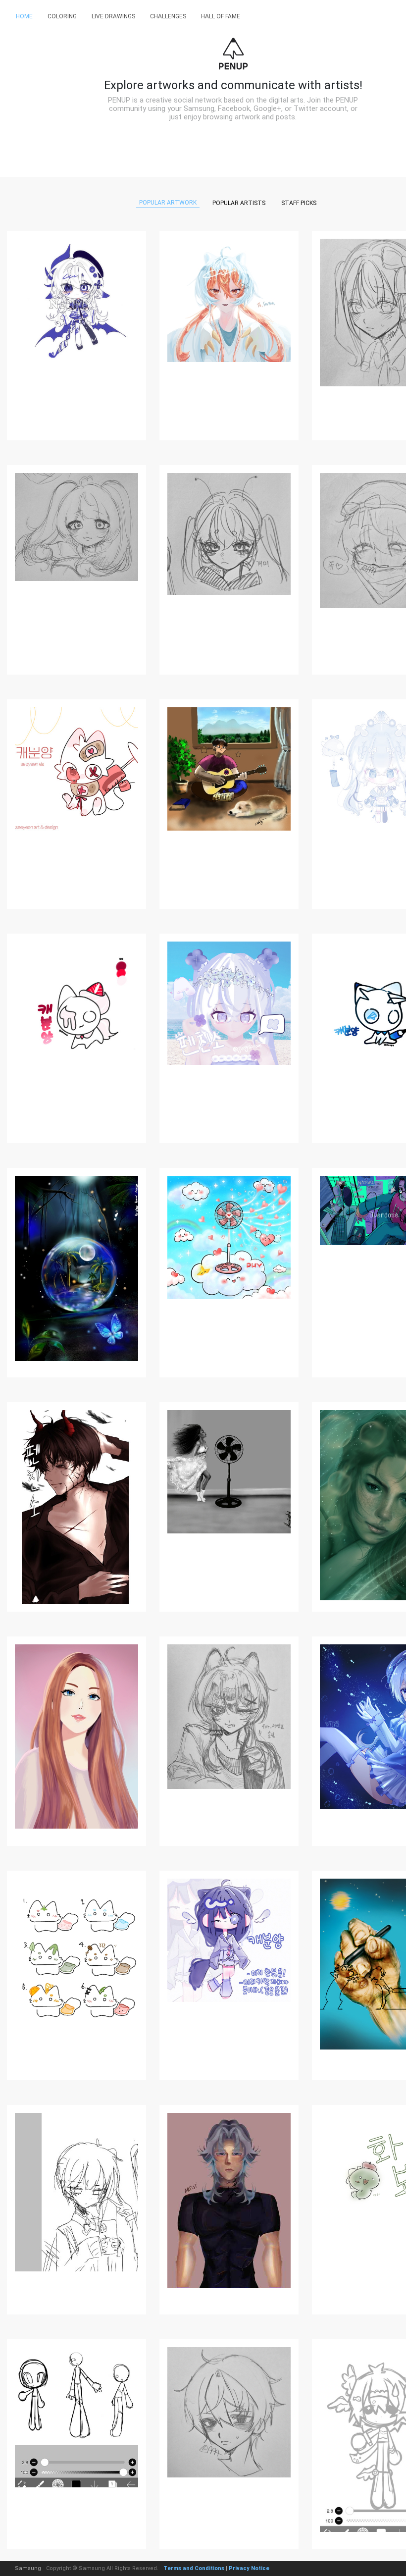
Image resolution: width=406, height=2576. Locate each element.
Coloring (62, 16)
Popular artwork (168, 203)
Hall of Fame (221, 16)
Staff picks (299, 203)
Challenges (168, 16)
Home (24, 16)
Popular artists (239, 203)
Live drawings (113, 16)
